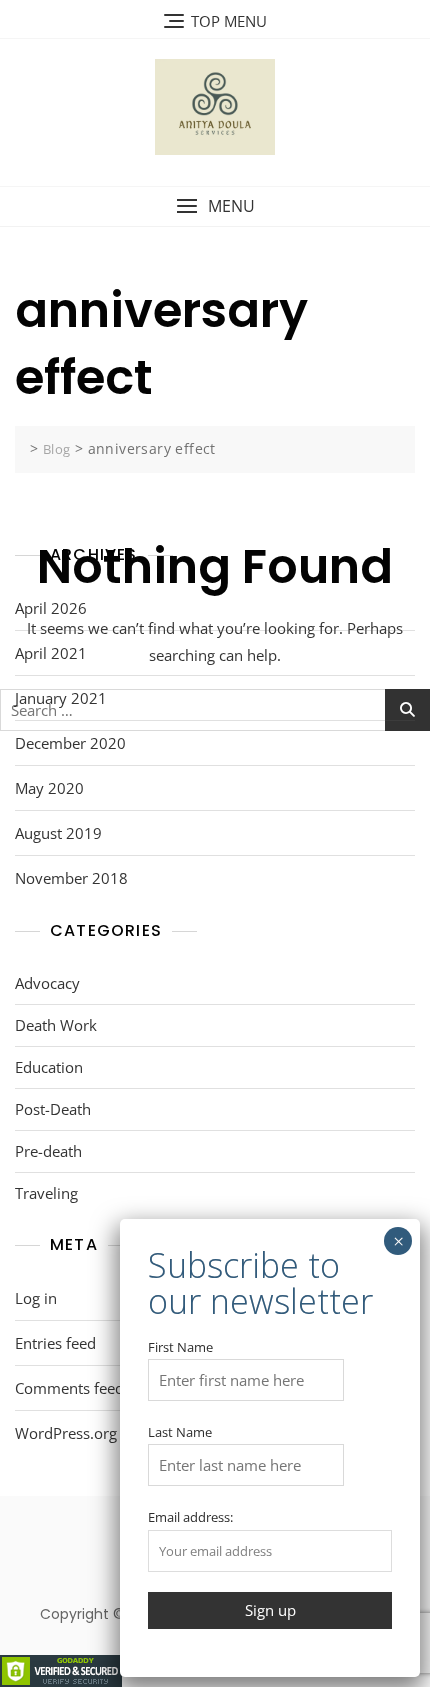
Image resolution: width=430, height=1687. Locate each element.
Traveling (46, 1193)
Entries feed (55, 1343)
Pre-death (48, 1151)
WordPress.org (66, 1433)
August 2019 (58, 833)
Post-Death (53, 1109)
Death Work (56, 1025)
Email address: (190, 1517)
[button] (215, 206)
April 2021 (51, 653)
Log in (36, 1298)
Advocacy (47, 983)
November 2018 (71, 878)
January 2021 (61, 698)
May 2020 (49, 788)
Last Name (180, 1432)
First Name (180, 1347)
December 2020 (70, 743)
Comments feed (69, 1388)
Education (49, 1067)
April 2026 (51, 608)
